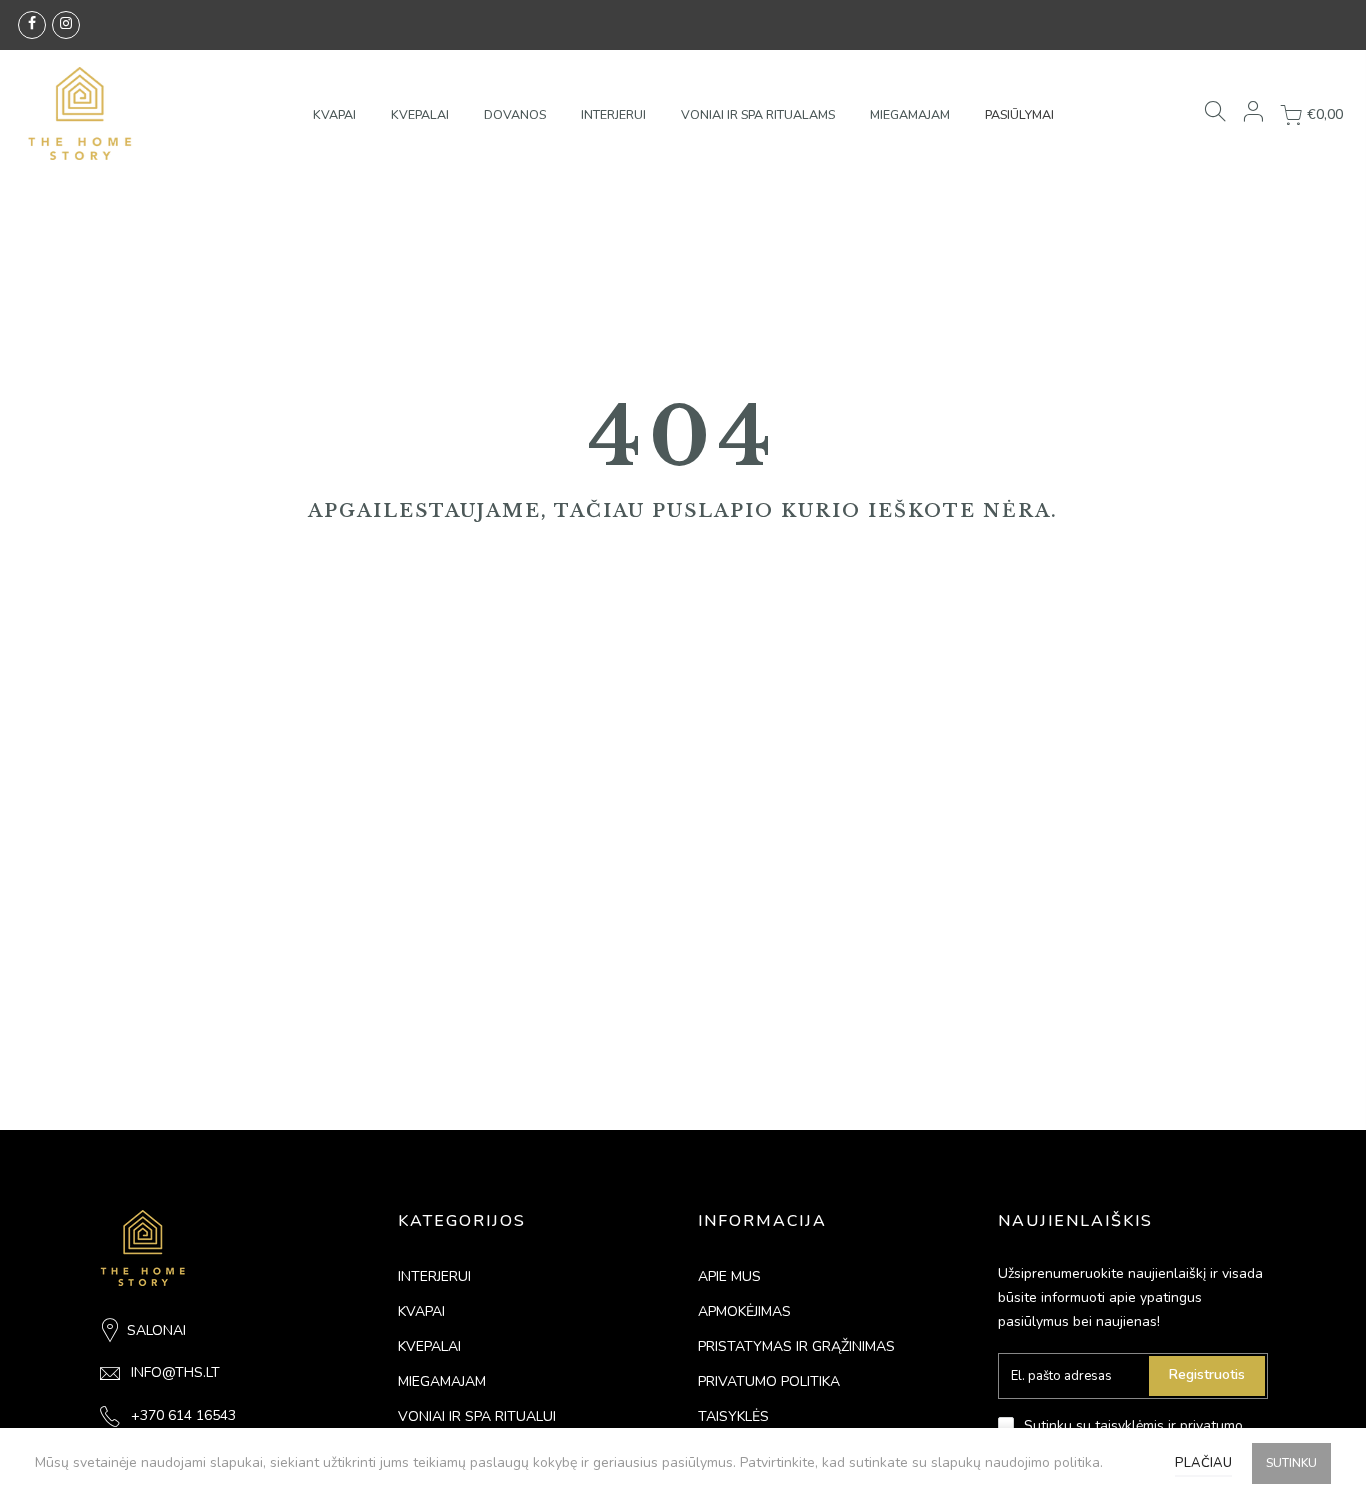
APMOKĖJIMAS (744, 1311)
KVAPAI (334, 114)
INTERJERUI (613, 114)
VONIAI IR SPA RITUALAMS (758, 114)
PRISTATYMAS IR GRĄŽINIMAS (796, 1346)
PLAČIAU (1203, 1463)
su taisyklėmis (1120, 1425)
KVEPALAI (420, 114)
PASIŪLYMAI (1019, 114)
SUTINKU (1291, 1463)
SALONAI (156, 1330)
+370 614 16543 (183, 1415)
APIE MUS (729, 1276)
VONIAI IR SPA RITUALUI (477, 1416)
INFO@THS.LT (175, 1372)
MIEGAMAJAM (910, 114)
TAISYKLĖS (733, 1416)
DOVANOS (515, 114)
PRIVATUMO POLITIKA (769, 1381)
